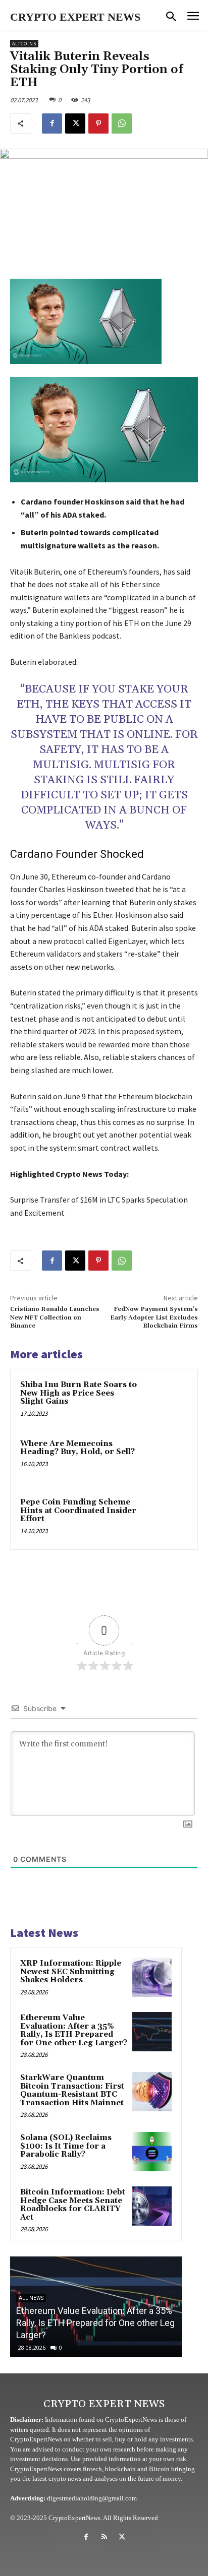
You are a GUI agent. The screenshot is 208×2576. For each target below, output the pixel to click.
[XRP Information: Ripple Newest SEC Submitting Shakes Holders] (152, 1977)
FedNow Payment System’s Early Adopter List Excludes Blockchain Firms (154, 1317)
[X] (75, 123)
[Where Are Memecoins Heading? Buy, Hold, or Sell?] (166, 1460)
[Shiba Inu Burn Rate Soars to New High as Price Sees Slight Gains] (166, 1401)
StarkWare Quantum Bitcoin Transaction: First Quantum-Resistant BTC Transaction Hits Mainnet (72, 2090)
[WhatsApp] (122, 123)
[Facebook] (52, 123)
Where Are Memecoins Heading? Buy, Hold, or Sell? (77, 1448)
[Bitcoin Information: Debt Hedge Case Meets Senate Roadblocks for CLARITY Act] (152, 2206)
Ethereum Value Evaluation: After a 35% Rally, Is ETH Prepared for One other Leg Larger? (74, 2030)
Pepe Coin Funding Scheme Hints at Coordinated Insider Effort (78, 1511)
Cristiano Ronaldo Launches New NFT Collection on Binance (55, 1317)
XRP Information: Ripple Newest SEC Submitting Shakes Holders (71, 1972)
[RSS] (104, 2537)
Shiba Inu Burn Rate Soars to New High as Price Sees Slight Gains (79, 1393)
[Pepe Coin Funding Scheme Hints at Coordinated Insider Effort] (166, 1518)
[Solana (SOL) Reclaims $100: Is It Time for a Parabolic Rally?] (152, 2152)
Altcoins (24, 44)
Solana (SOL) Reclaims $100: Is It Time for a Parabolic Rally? (66, 2146)
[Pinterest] (98, 123)
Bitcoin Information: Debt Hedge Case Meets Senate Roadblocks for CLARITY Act (73, 2205)
